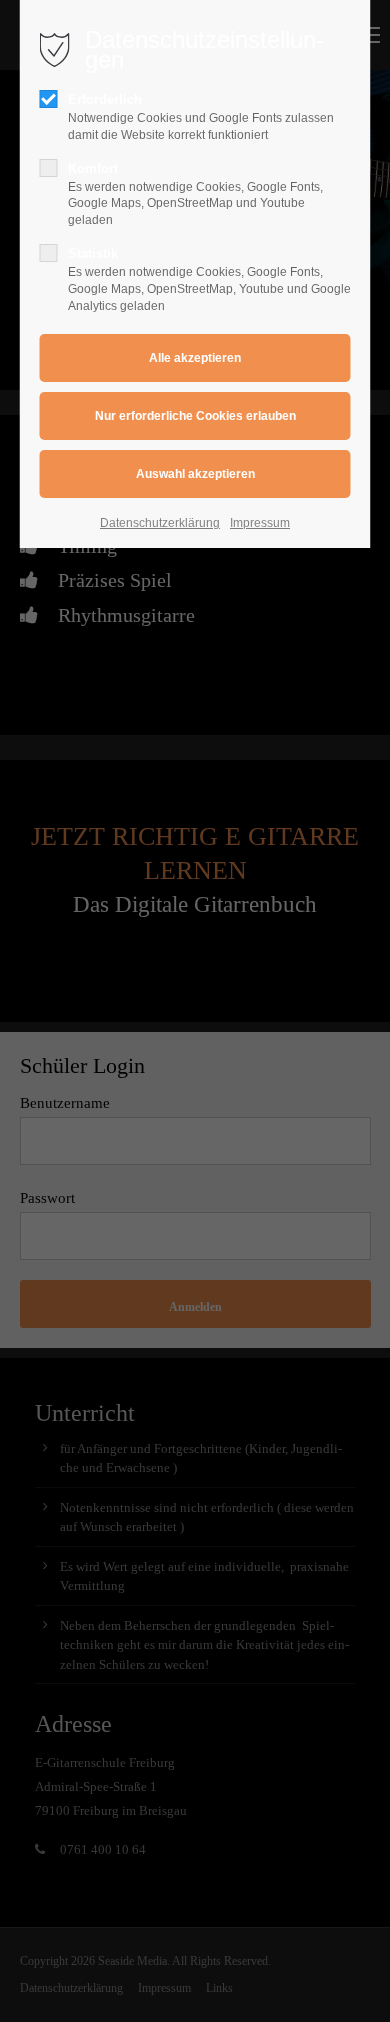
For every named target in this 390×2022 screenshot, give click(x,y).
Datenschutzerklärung (160, 523)
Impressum (260, 523)
